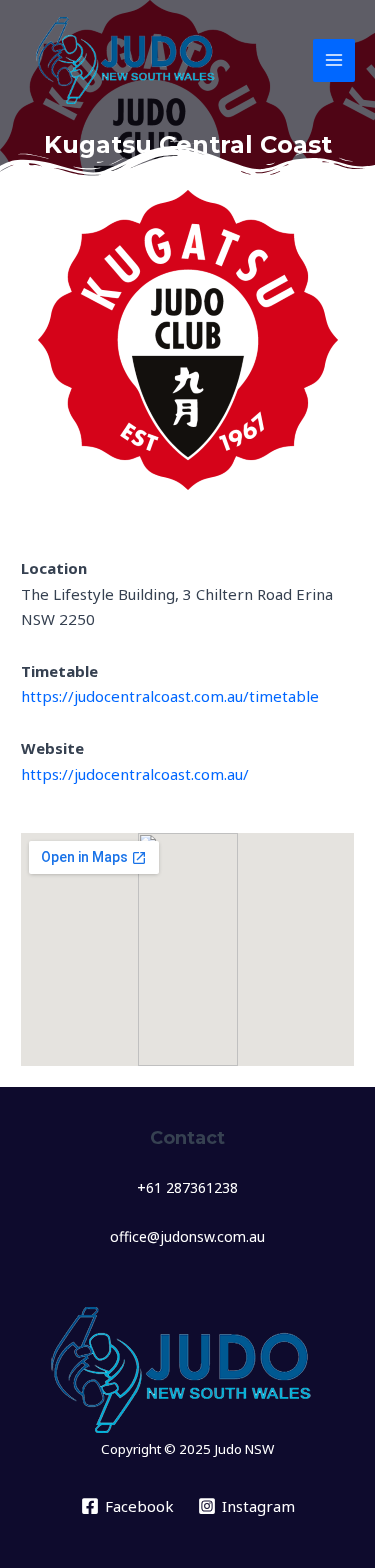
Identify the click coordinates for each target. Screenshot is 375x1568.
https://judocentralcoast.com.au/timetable (170, 696)
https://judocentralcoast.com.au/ (135, 774)
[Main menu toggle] (334, 60)
